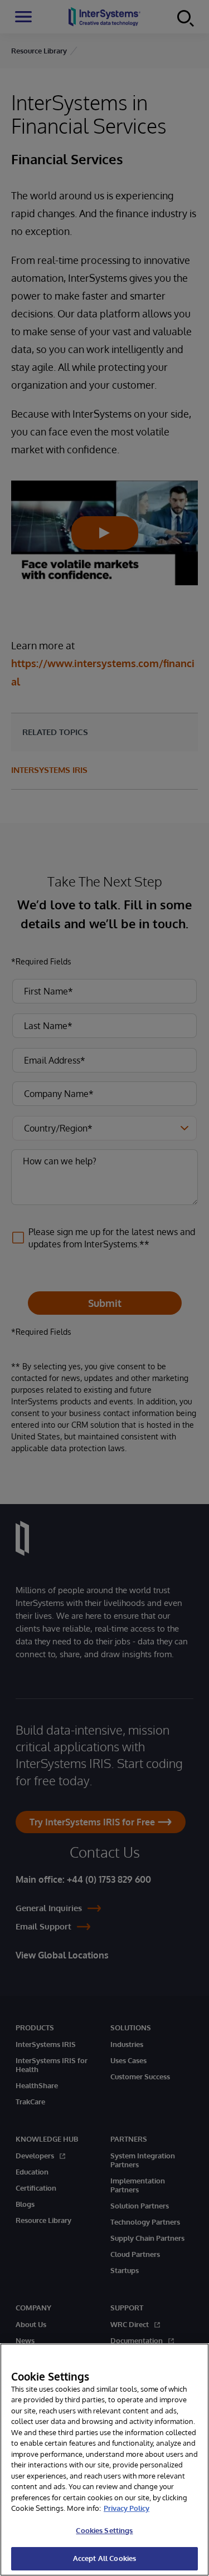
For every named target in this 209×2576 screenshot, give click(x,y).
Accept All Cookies (104, 2558)
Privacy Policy (127, 2508)
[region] (104, 2460)
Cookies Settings (104, 2530)
